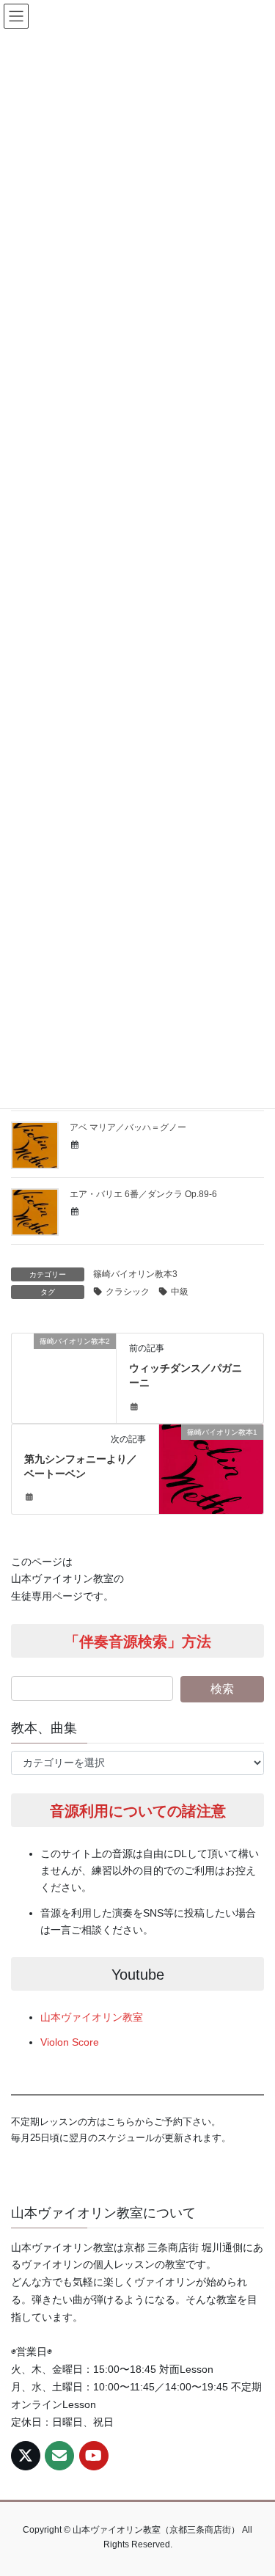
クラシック (128, 1292)
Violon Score (70, 2042)
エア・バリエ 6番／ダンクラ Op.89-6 (143, 1194)
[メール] (59, 2456)
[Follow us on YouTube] (94, 2456)
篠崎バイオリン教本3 (135, 1274)
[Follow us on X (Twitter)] (26, 2456)
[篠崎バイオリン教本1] (211, 1458)
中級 (180, 1292)
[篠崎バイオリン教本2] (64, 1367)
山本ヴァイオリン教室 (92, 2017)
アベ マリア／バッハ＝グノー (128, 1127)
